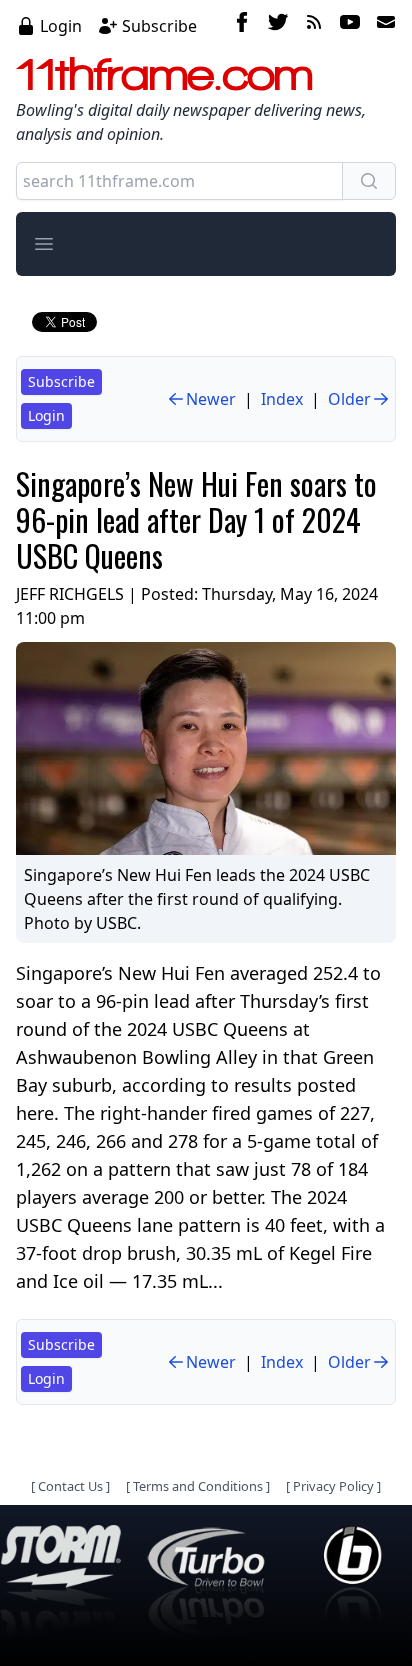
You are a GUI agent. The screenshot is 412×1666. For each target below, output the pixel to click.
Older (349, 399)
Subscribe (159, 26)
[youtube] (350, 25)
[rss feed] (314, 25)
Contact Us (70, 1486)
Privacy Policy (333, 1486)
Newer (211, 399)
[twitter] (278, 25)
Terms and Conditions (198, 1486)
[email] (382, 25)
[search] (369, 181)
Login (61, 26)
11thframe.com (164, 74)
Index (282, 399)
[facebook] (242, 25)
